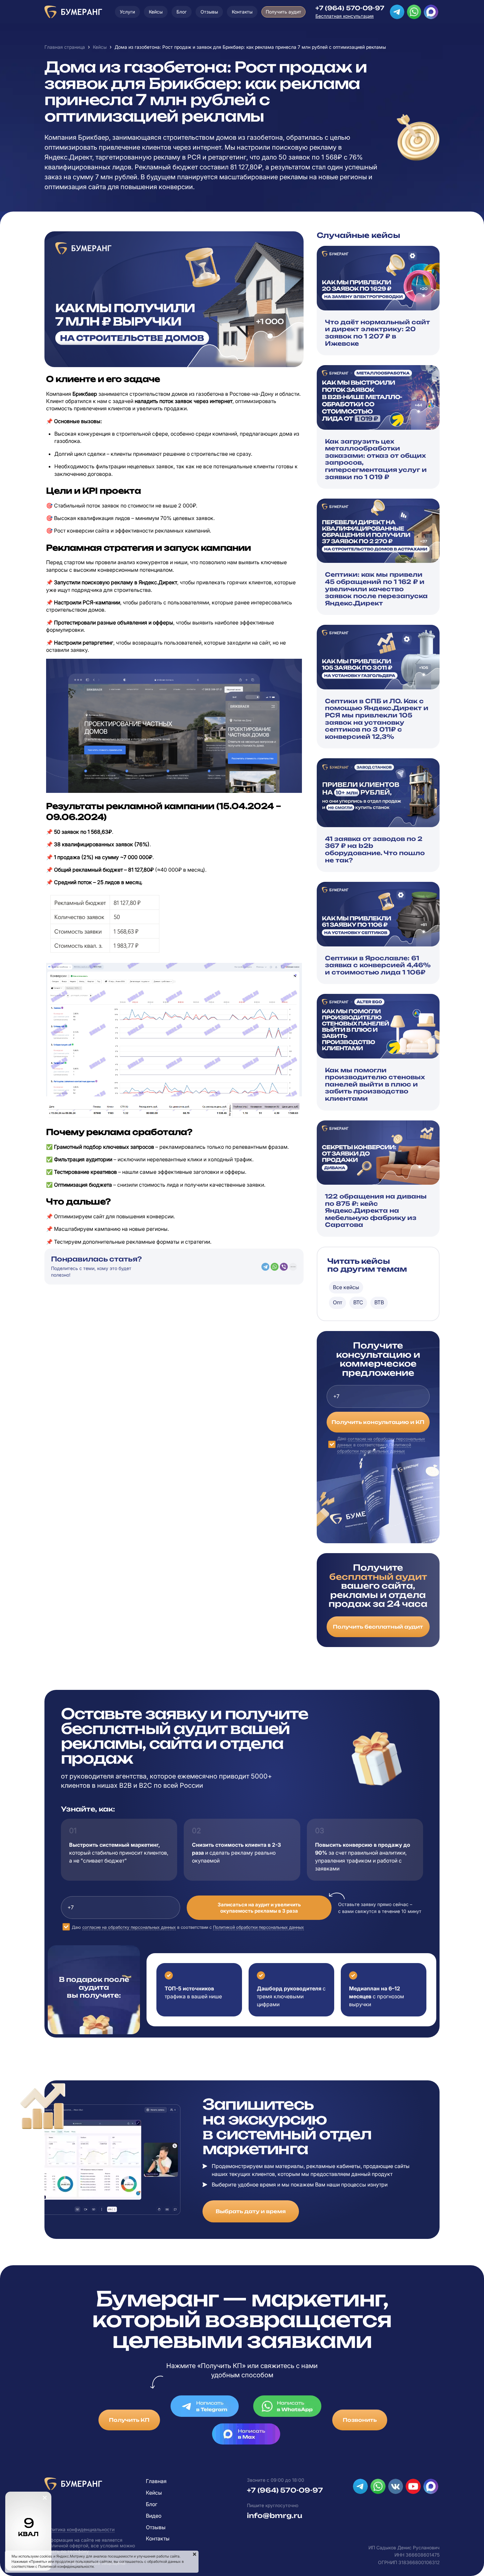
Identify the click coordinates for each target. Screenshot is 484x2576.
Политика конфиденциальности (80, 2529)
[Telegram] (265, 1267)
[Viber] (284, 1267)
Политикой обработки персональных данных (258, 1927)
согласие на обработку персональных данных (129, 1927)
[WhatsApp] (275, 1267)
